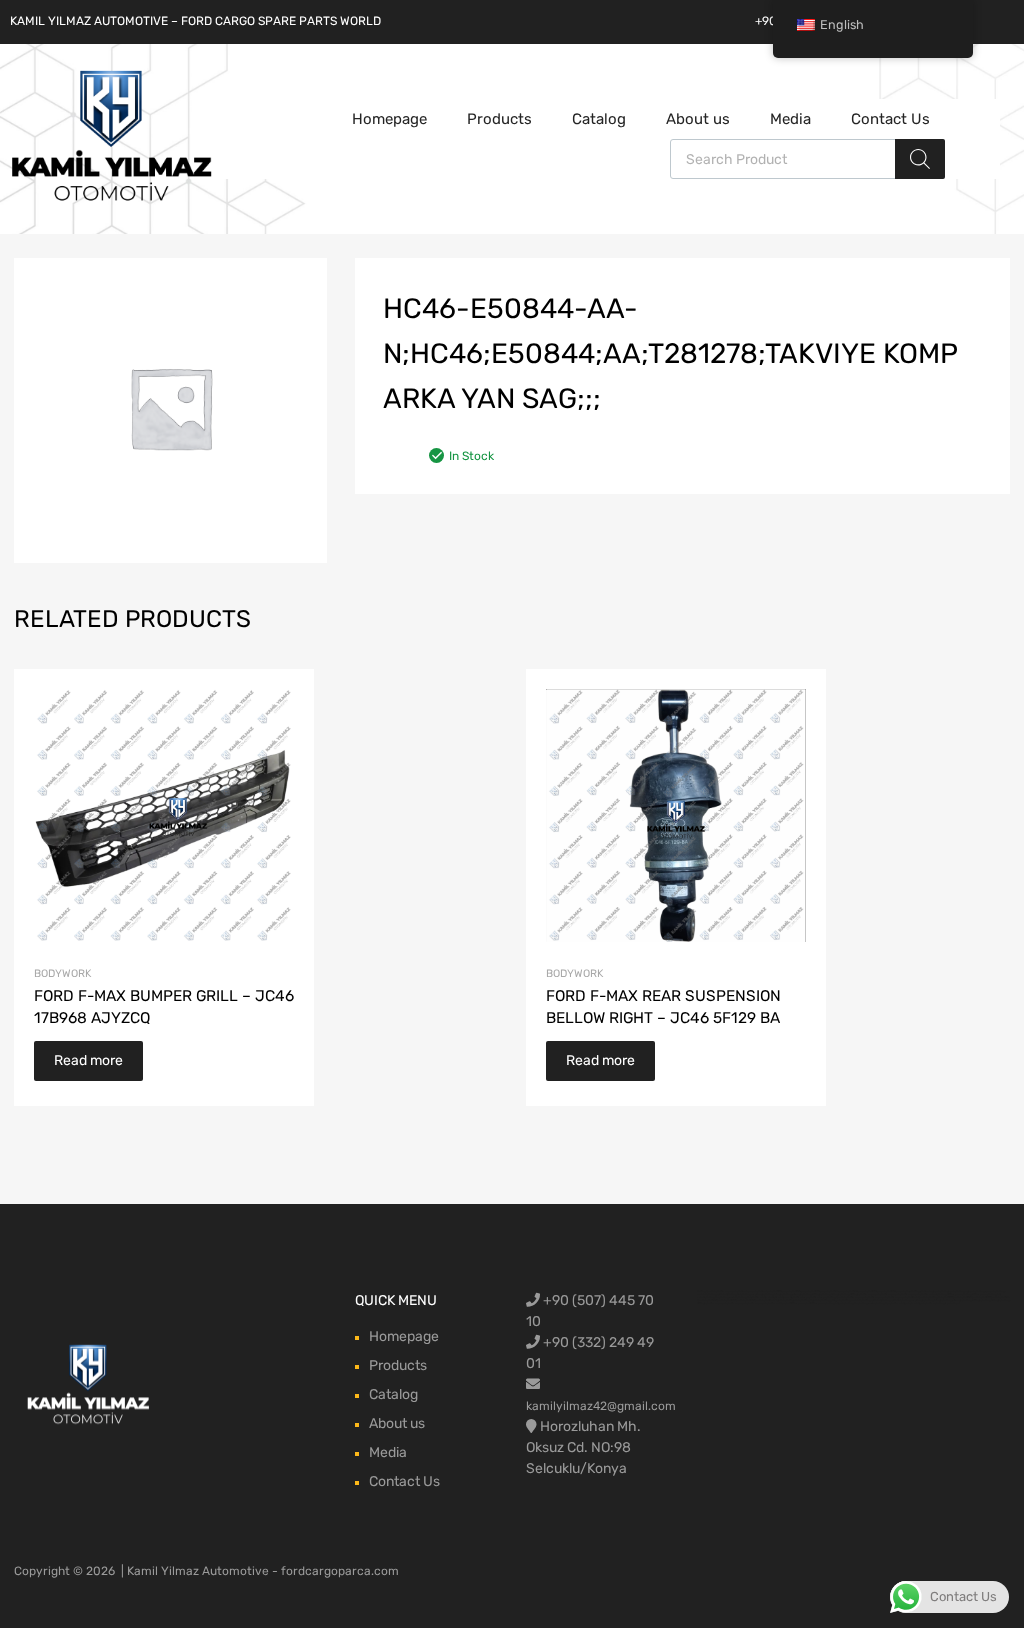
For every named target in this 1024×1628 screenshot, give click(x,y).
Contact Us (890, 119)
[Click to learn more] (89, 1386)
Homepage (389, 119)
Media (790, 119)
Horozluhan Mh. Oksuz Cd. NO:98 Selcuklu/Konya (583, 1447)
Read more (88, 1060)
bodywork (62, 973)
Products (499, 119)
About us (698, 119)
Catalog (599, 119)
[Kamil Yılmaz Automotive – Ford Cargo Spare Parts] (112, 199)
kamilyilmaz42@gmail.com (601, 1406)
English (842, 24)
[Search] (920, 159)
